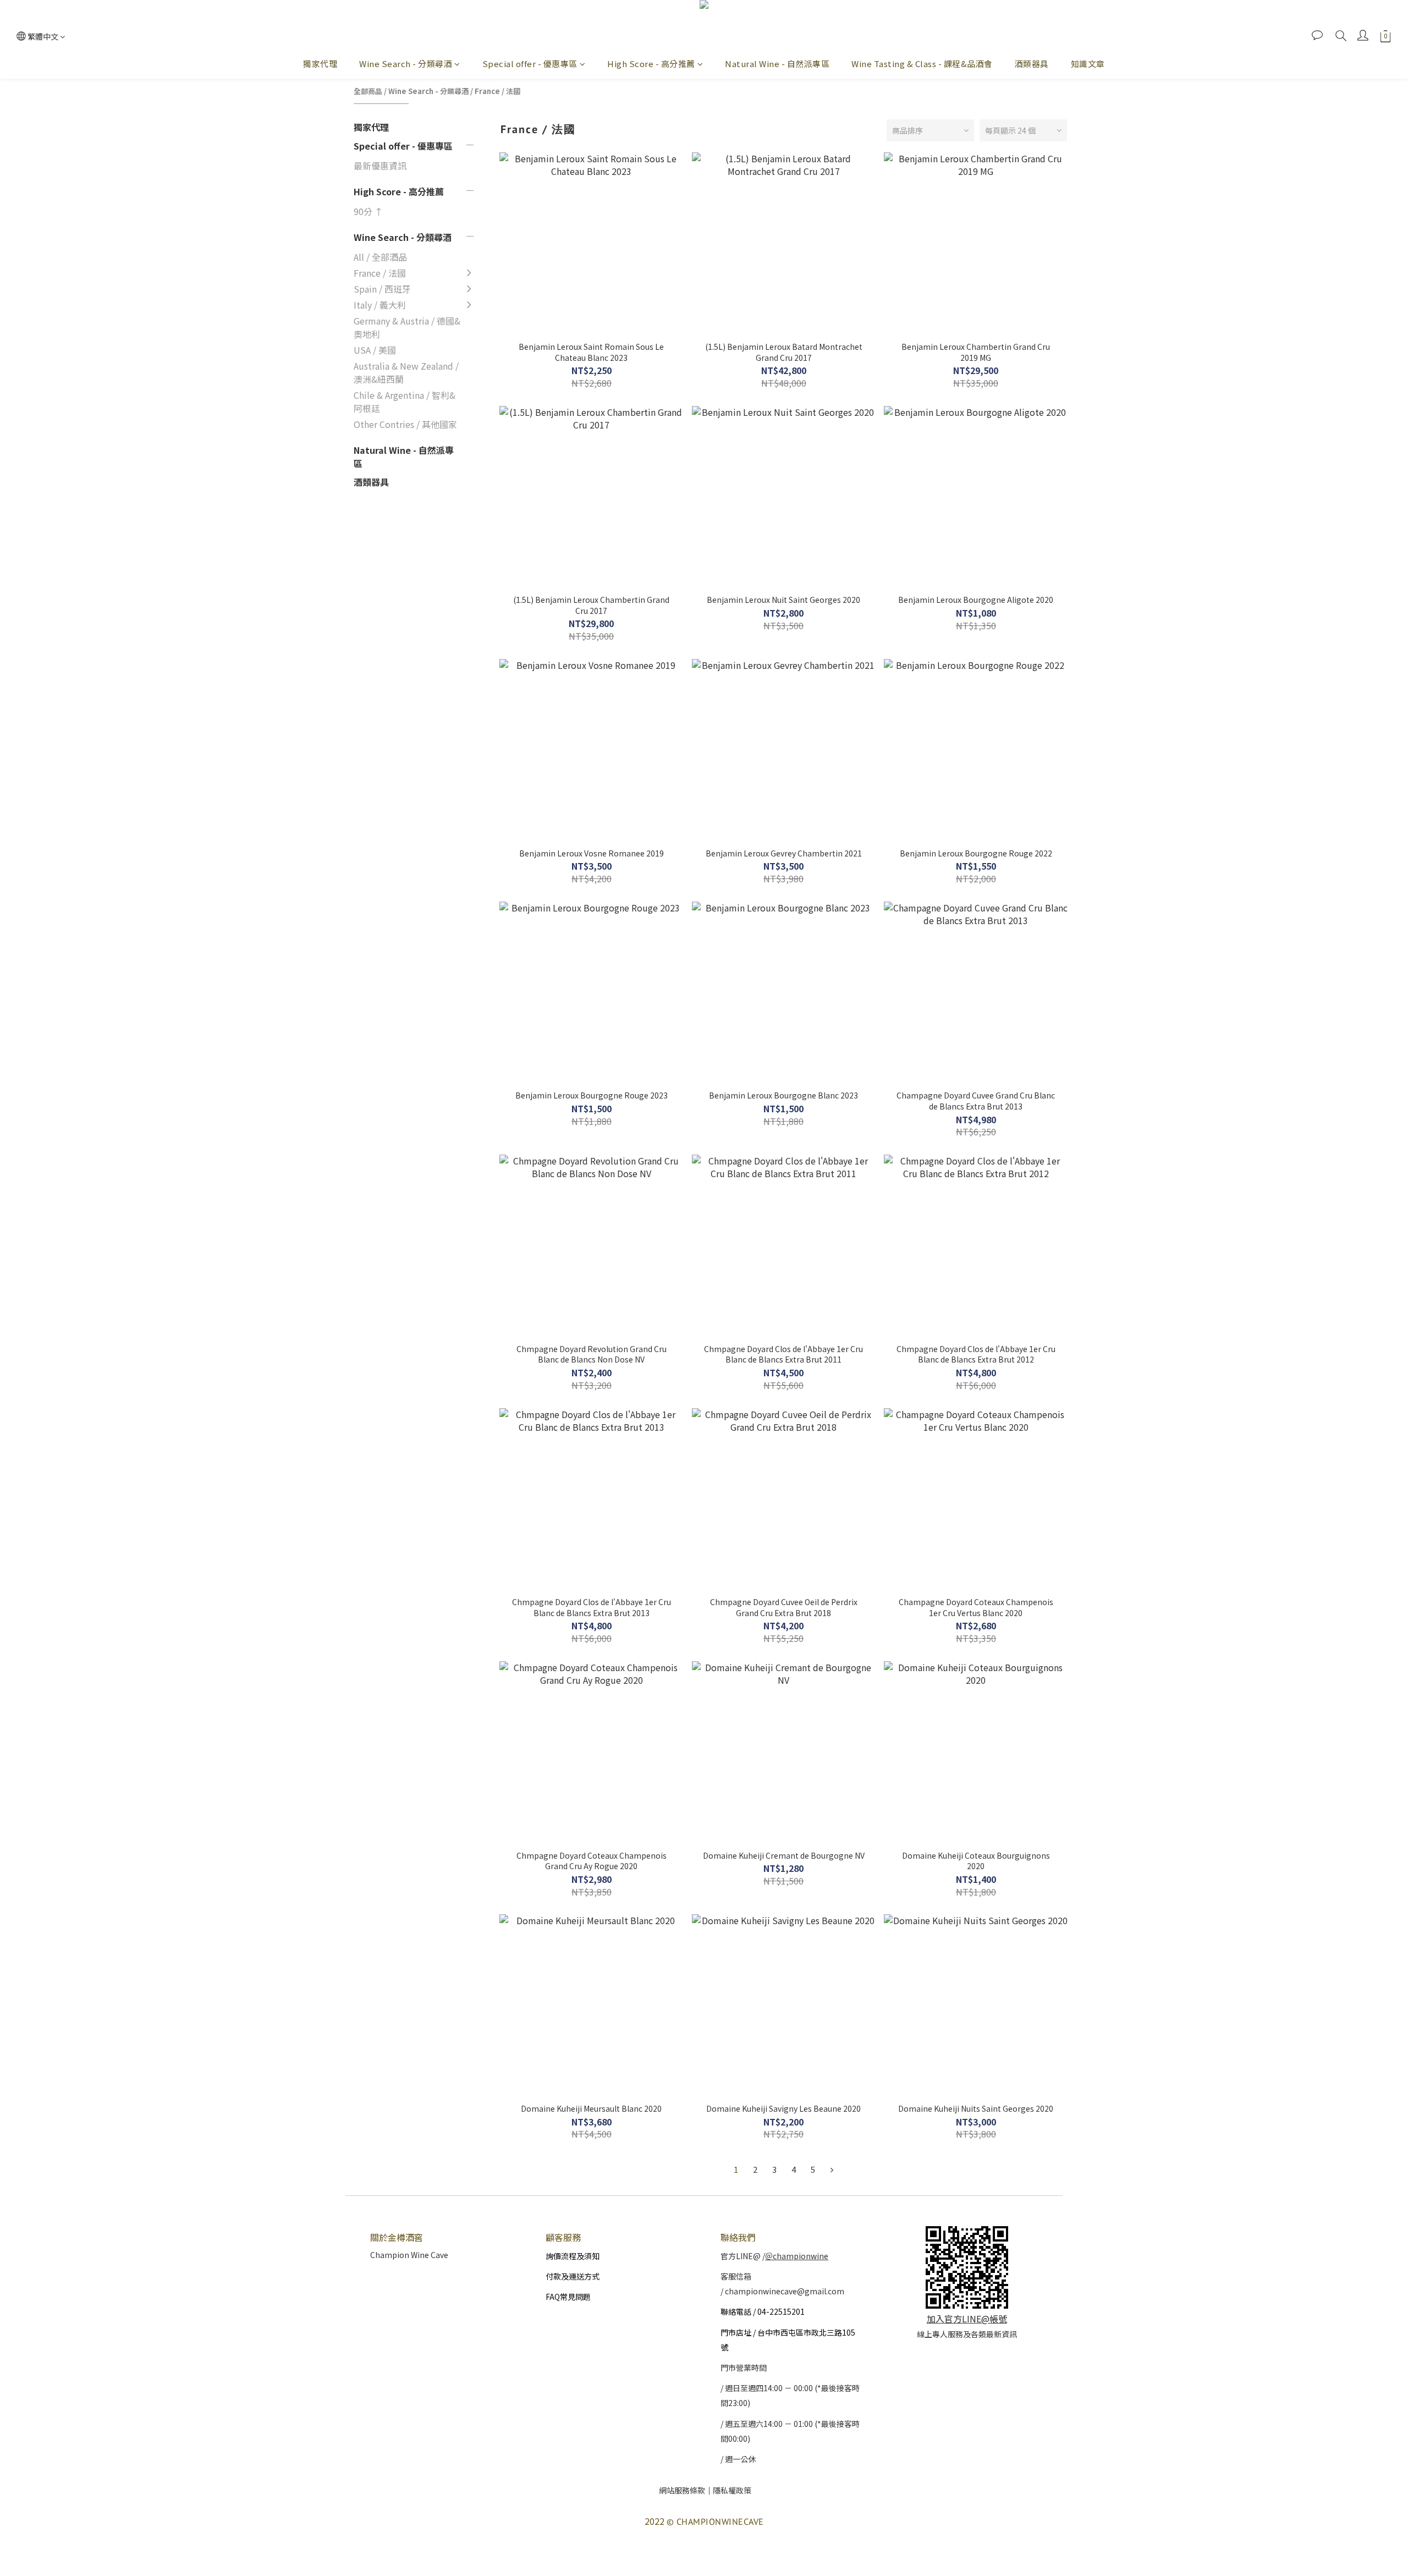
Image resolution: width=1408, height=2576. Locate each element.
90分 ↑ (369, 211)
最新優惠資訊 (380, 166)
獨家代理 (320, 64)
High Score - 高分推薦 (651, 64)
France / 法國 (497, 91)
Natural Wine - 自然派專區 (777, 64)
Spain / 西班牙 (382, 289)
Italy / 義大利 (380, 305)
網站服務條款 (682, 2490)
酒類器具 (1032, 64)
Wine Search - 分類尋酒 (406, 64)
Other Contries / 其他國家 (405, 424)
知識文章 (1088, 64)
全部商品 (368, 91)
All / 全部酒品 (380, 257)
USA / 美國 (375, 350)
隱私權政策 (732, 2490)
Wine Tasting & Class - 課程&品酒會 (922, 64)
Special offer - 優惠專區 (530, 64)
